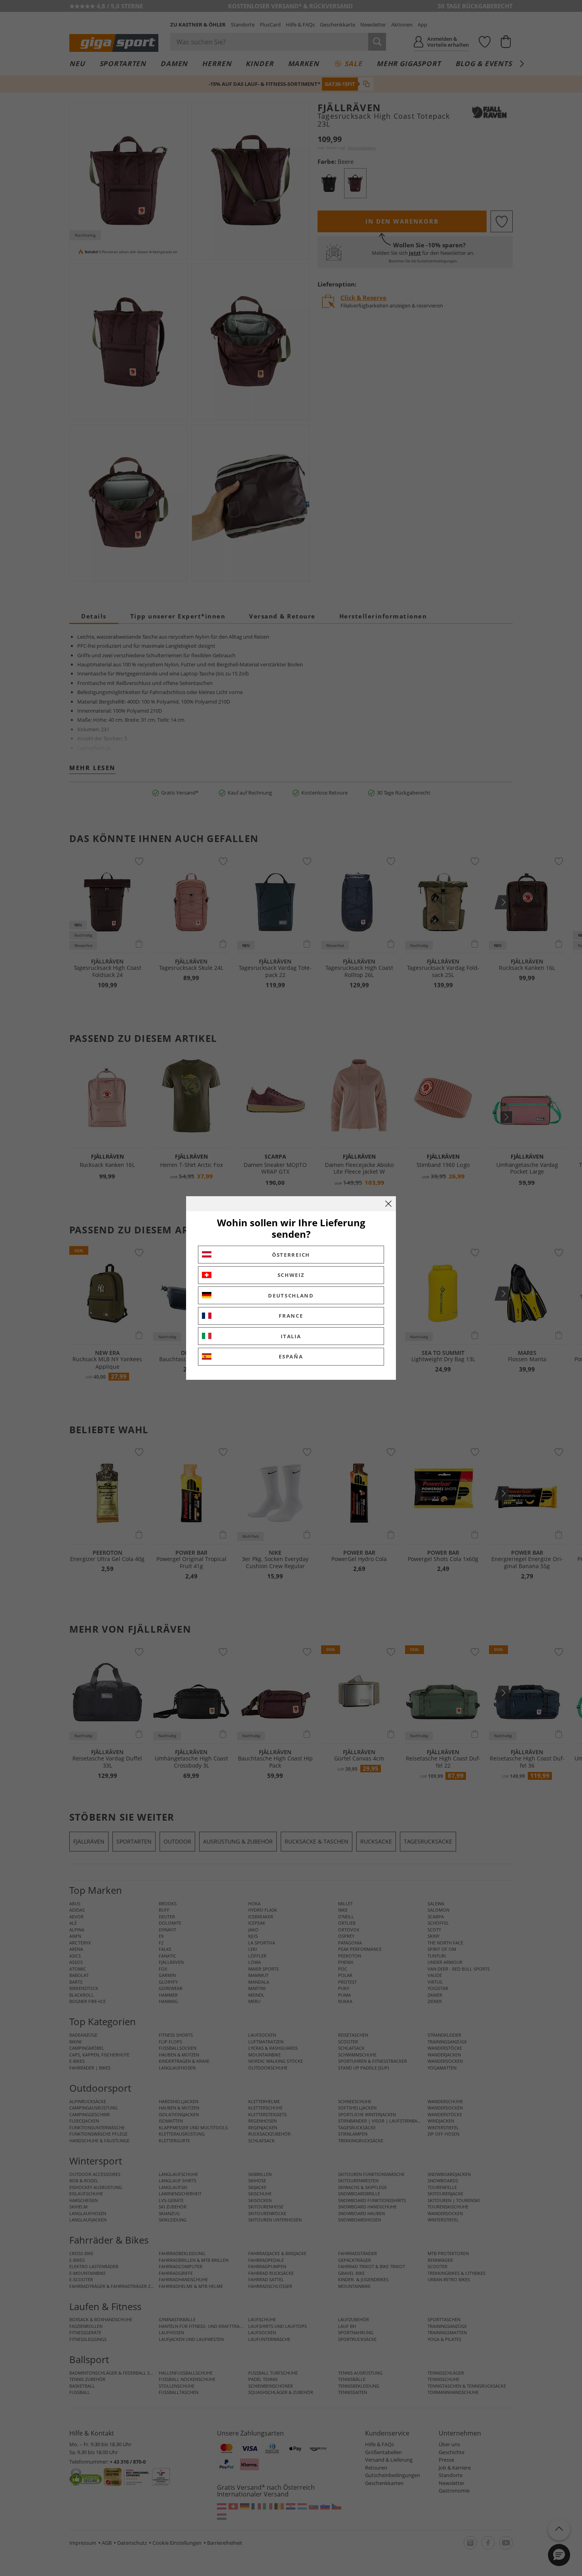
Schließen (388, 1204)
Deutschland (291, 1296)
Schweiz (291, 1275)
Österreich (291, 1255)
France (291, 1316)
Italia (291, 1336)
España (291, 1356)
